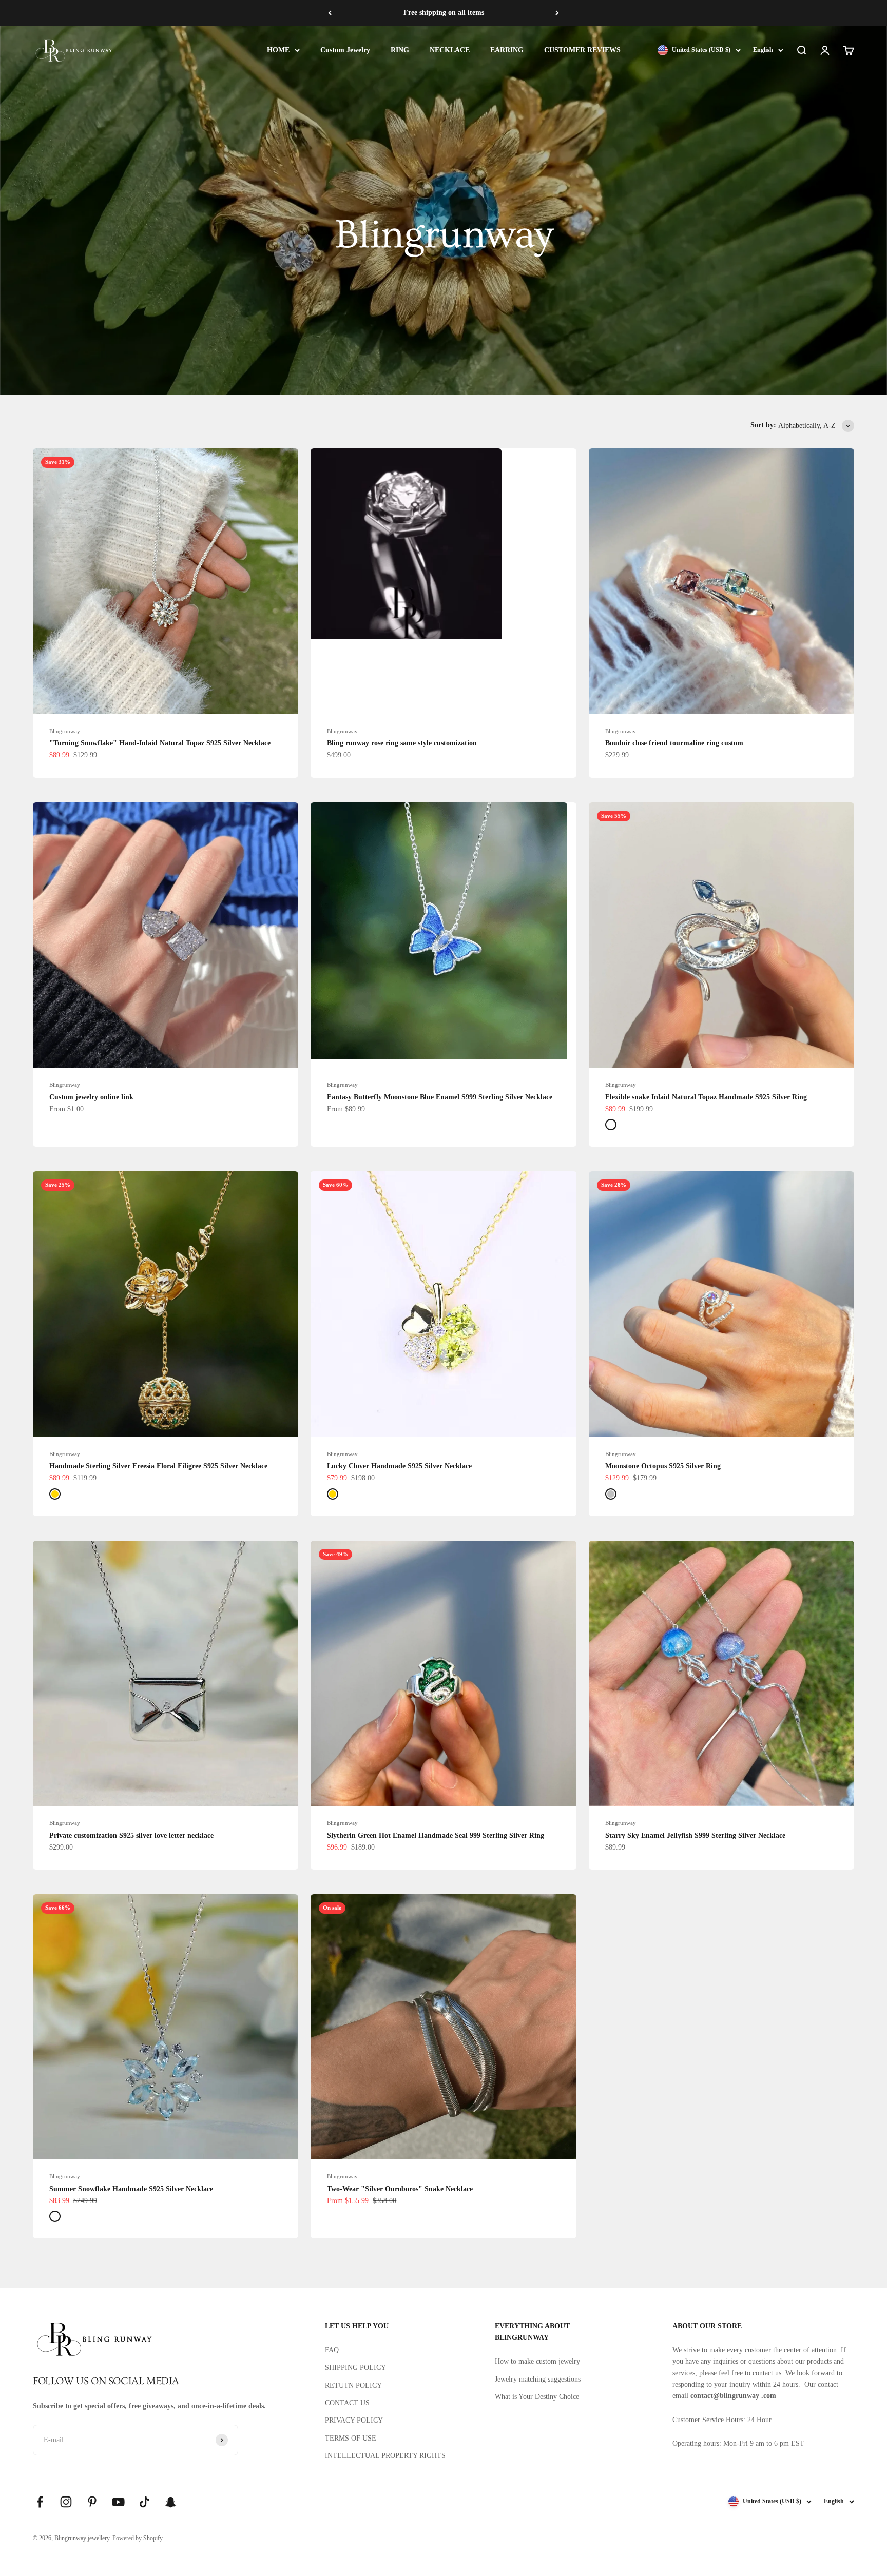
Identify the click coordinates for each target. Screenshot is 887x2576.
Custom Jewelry (345, 50)
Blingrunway (65, 731)
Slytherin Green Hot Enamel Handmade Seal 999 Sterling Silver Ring (436, 1835)
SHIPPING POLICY (355, 2367)
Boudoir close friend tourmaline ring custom (674, 743)
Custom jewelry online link (91, 1097)
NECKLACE (450, 50)
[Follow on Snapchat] (171, 2502)
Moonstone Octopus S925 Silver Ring (663, 1466)
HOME (278, 50)
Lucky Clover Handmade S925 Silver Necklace (399, 1466)
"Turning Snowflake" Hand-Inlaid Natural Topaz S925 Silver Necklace (160, 743)
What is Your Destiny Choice (537, 2397)
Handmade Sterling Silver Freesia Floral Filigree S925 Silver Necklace (158, 1466)
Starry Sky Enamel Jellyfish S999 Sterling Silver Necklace (695, 1835)
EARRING (507, 50)
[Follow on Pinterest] (92, 2502)
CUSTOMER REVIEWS (582, 50)
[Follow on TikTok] (144, 2502)
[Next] (557, 13)
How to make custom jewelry (537, 2361)
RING (400, 50)
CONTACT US (347, 2403)
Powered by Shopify (138, 2538)
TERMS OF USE (351, 2438)
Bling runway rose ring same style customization (402, 743)
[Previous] (330, 13)
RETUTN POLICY (353, 2385)
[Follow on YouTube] (118, 2502)
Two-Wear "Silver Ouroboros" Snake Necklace (400, 2189)
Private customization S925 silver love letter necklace (131, 1835)
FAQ (332, 2350)
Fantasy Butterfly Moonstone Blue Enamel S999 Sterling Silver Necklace (440, 1097)
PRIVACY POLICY (354, 2420)
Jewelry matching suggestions (538, 2379)
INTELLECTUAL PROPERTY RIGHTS (385, 2456)
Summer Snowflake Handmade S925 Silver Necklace (131, 2189)
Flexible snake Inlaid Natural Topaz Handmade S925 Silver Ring (706, 1097)
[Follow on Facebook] (40, 2502)
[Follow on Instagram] (66, 2502)
